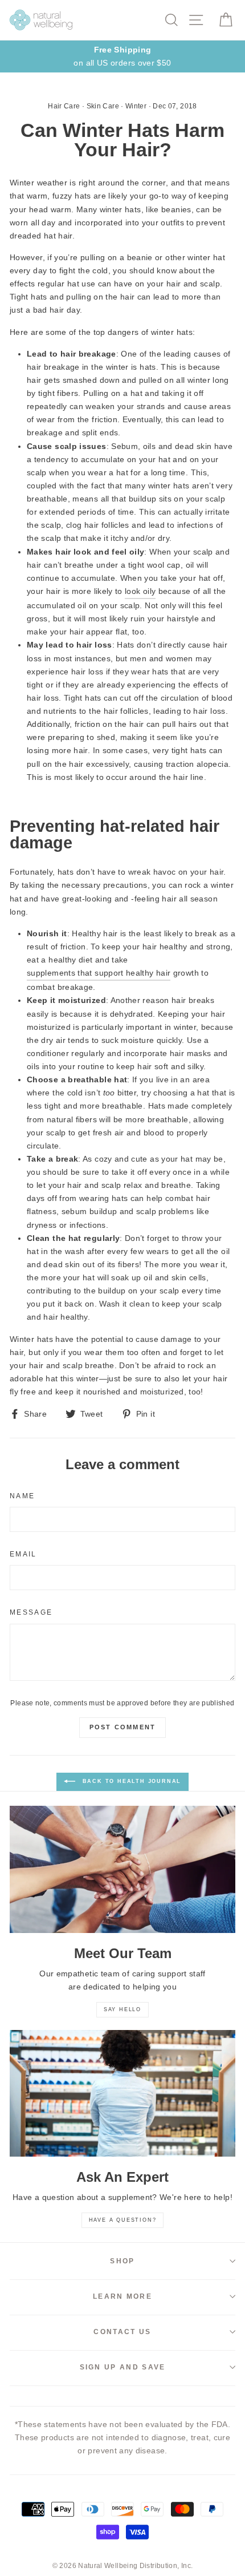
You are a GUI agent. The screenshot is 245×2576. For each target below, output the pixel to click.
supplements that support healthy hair (99, 973)
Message (31, 1612)
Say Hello (122, 2009)
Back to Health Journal (130, 1781)
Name (22, 1496)
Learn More (122, 2296)
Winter (136, 106)
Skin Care (103, 106)
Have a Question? (123, 2220)
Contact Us (122, 2332)
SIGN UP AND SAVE (123, 2367)
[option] (122, 56)
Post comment (122, 1727)
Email (23, 1554)
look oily (140, 591)
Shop (122, 2261)
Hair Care (64, 106)
